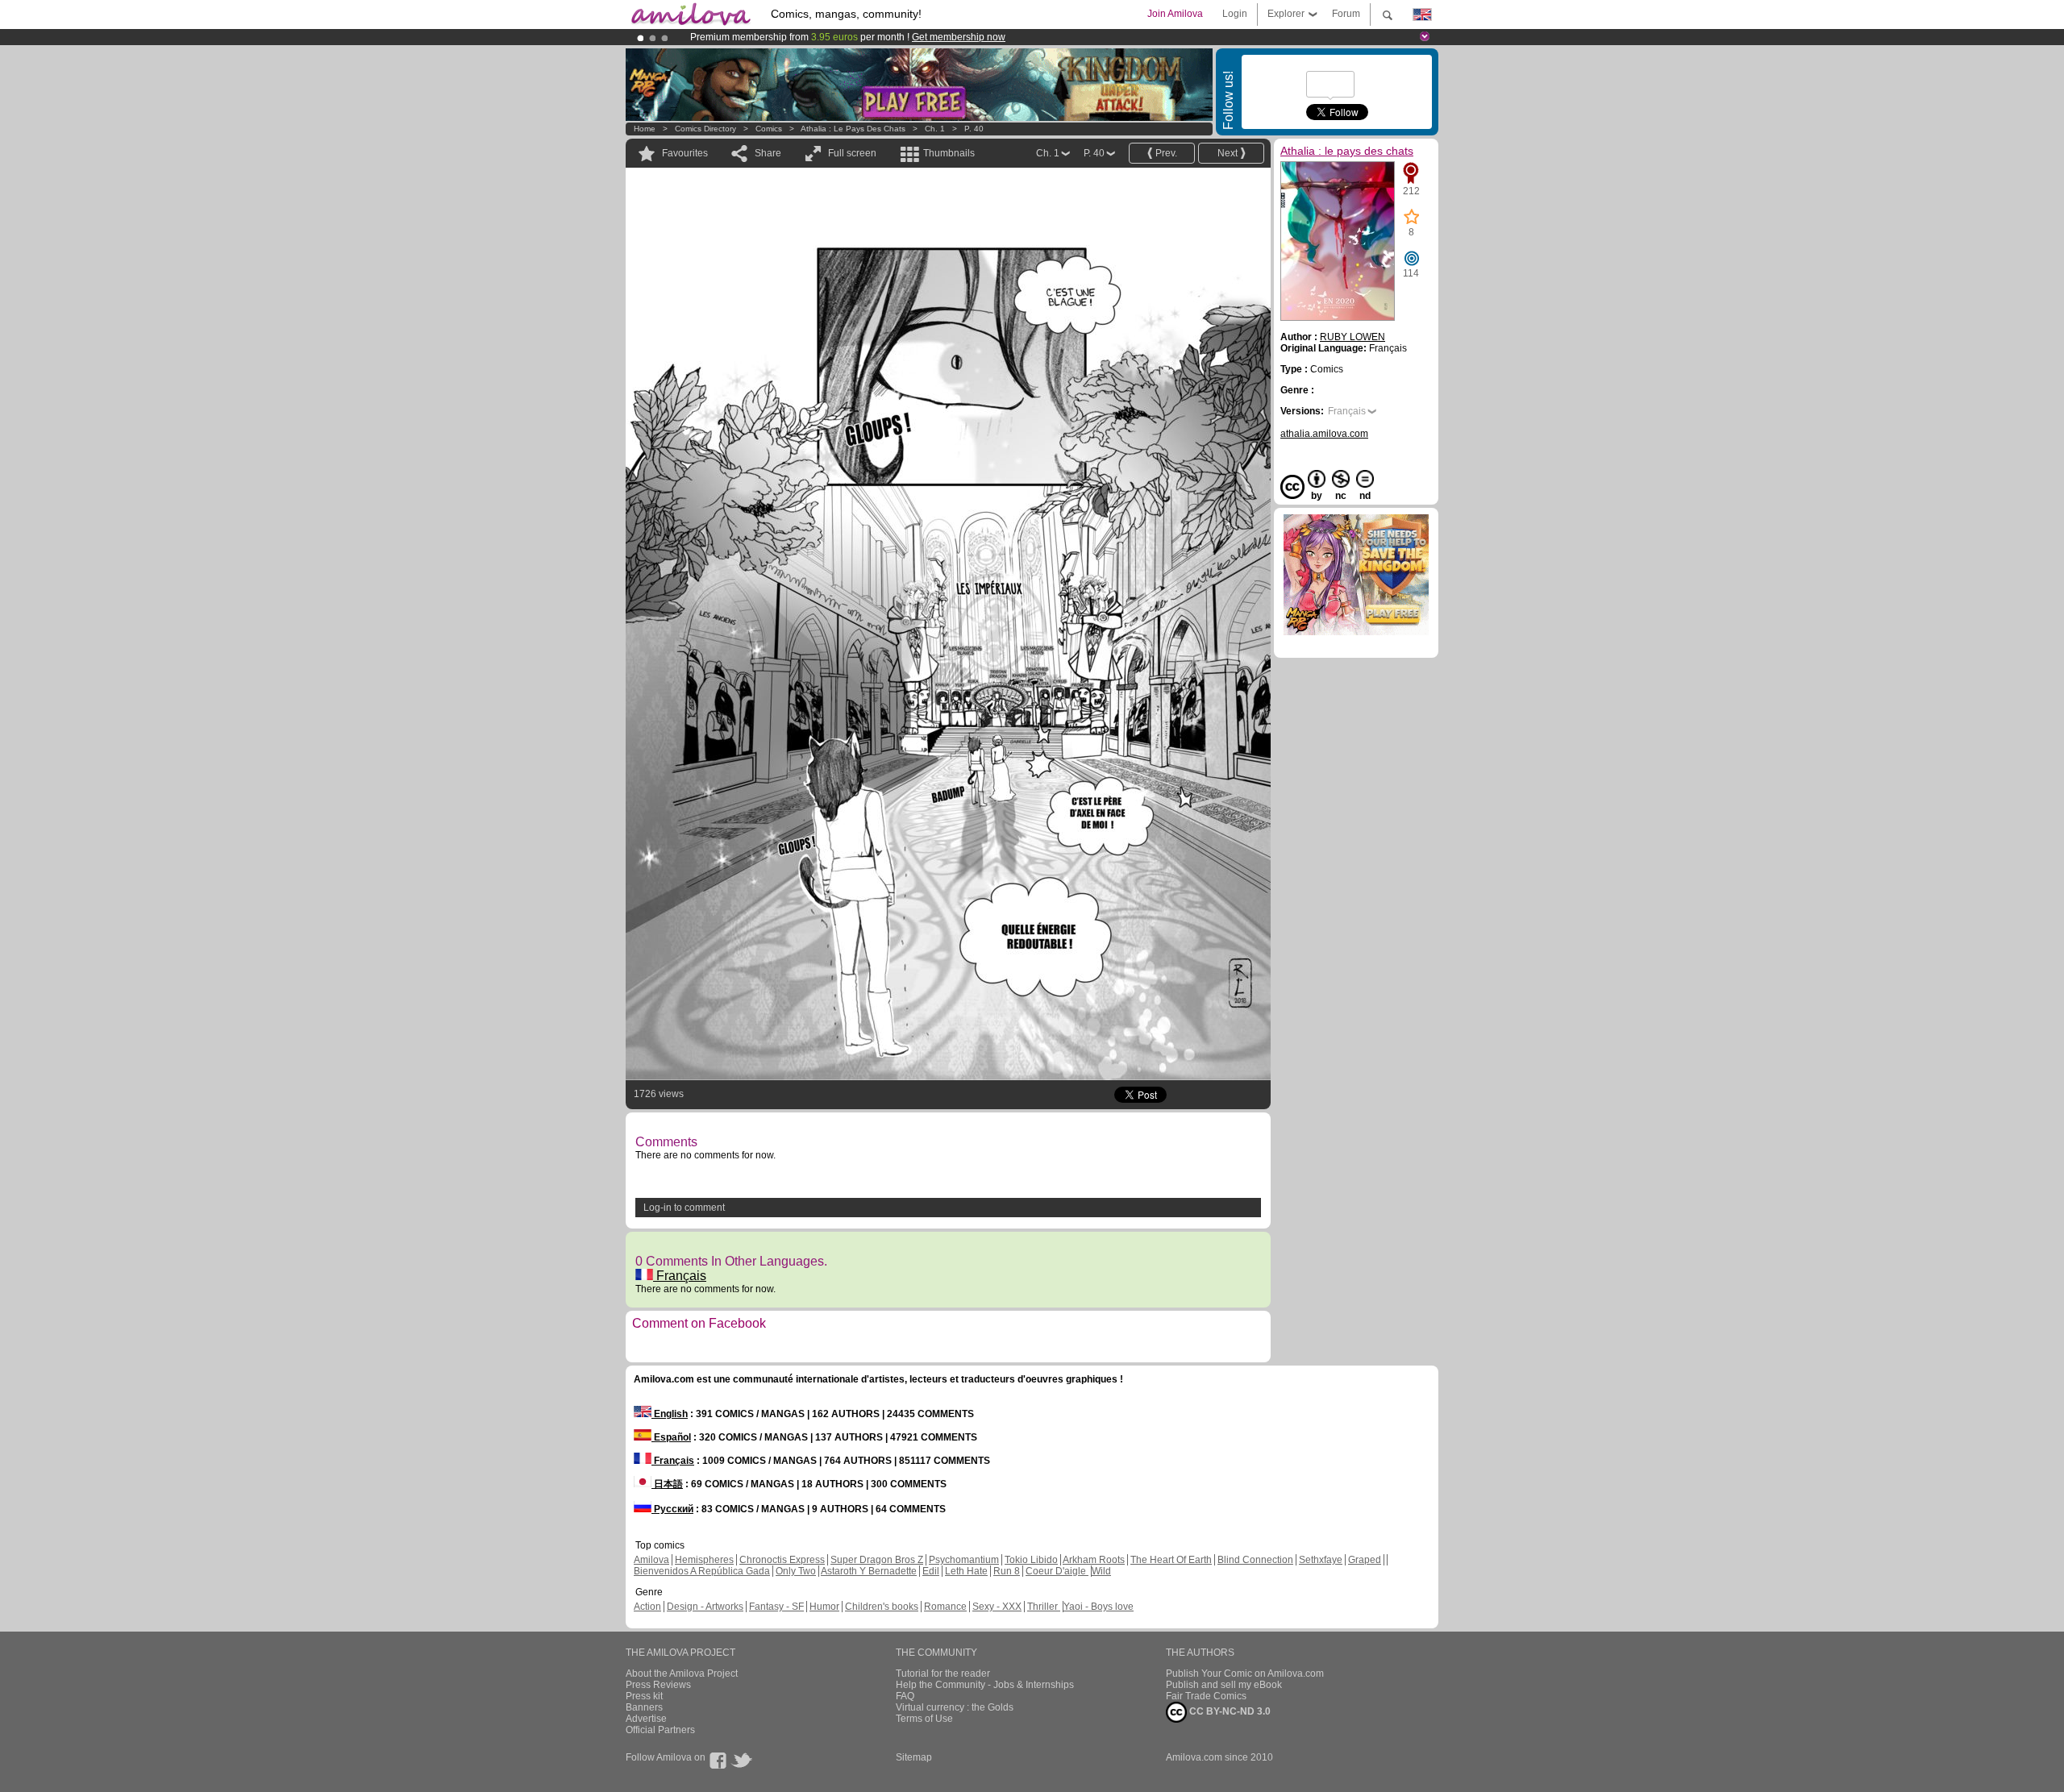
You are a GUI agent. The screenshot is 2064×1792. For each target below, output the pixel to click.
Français (680, 1276)
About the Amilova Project (682, 1674)
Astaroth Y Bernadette (869, 1571)
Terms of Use (924, 1719)
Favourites (685, 153)
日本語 (667, 1484)
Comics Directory (705, 129)
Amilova (651, 1560)
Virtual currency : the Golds (955, 1707)
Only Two (796, 1571)
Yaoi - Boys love (1099, 1607)
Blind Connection (1255, 1560)
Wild (1101, 1571)
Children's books (882, 1607)
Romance (945, 1607)
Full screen (852, 153)
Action (647, 1607)
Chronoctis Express (782, 1560)
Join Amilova (1175, 14)
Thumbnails (949, 153)
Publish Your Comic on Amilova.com (1245, 1674)
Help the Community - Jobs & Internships (985, 1685)
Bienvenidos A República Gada (702, 1571)
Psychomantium (964, 1560)
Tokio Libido (1031, 1560)
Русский (672, 1509)
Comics (769, 129)
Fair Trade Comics (1206, 1696)
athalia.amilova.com (1324, 434)
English (670, 1414)
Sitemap (914, 1757)
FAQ (905, 1696)
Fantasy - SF (776, 1607)
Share (768, 153)
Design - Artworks (705, 1607)
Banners (644, 1707)
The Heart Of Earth (1171, 1560)
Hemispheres (704, 1560)
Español (671, 1437)
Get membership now (959, 37)
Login (1235, 14)
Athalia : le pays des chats (853, 129)
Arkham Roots (1094, 1560)
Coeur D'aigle (1057, 1571)
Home (645, 129)
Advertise (646, 1719)
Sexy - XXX (997, 1607)
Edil (931, 1571)
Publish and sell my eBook (1224, 1685)
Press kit (644, 1696)
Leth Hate (966, 1571)
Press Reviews (658, 1685)
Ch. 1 (935, 129)
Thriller (1044, 1607)
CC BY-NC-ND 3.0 (1229, 1711)
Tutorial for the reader (943, 1674)
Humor (824, 1607)
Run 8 (1007, 1571)
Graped (1365, 1560)
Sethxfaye (1321, 1560)
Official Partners (660, 1730)
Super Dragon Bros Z (877, 1560)
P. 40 (974, 129)
